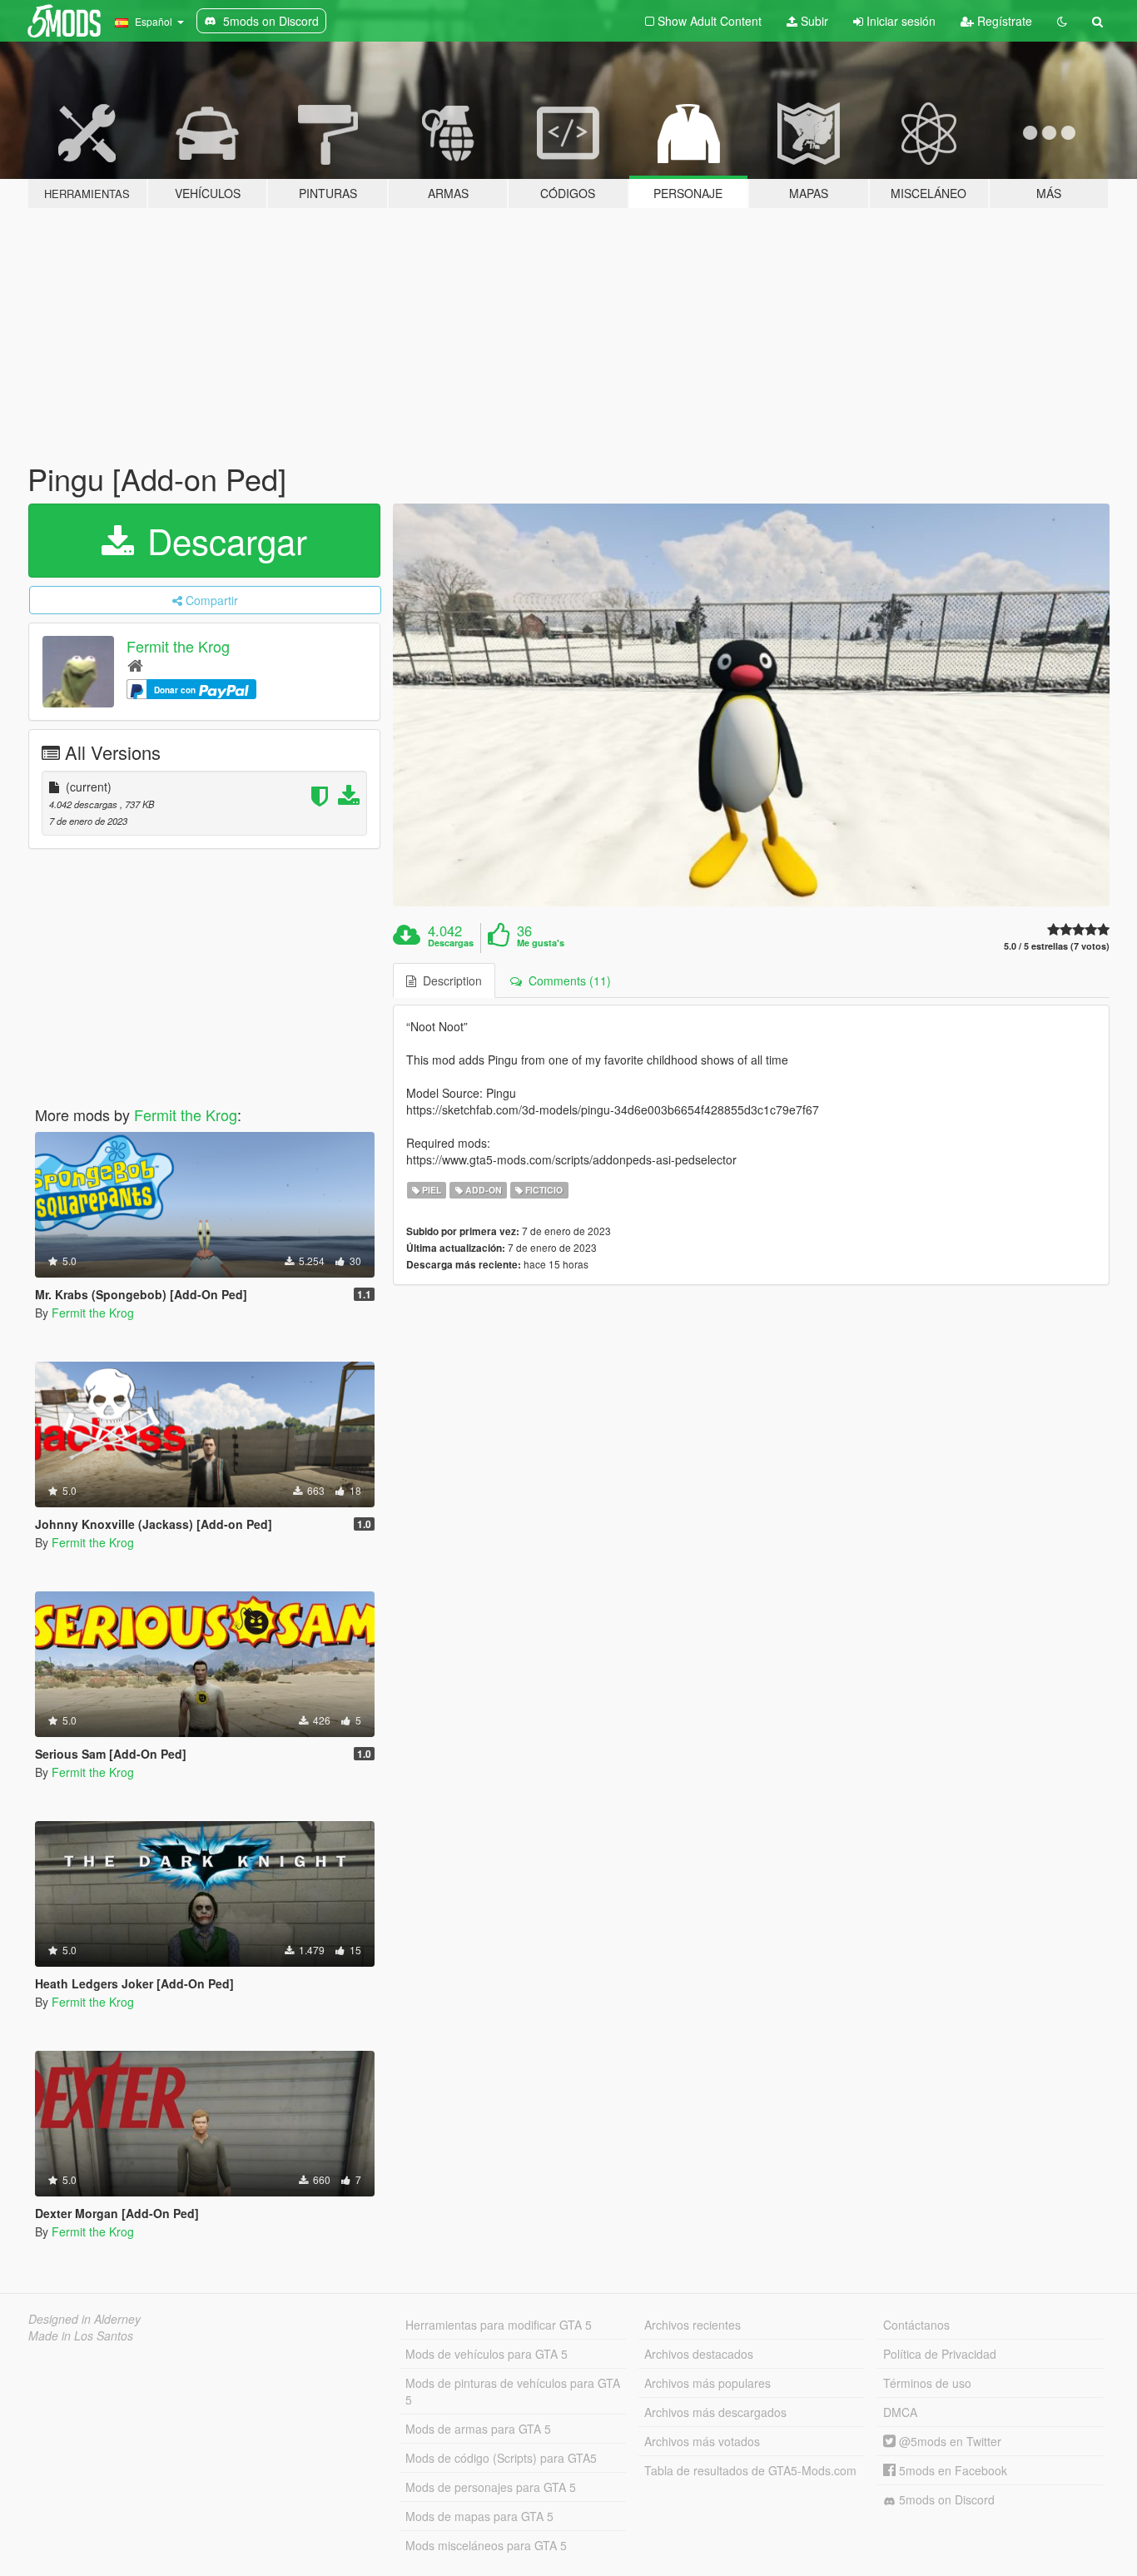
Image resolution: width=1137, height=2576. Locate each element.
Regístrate (1003, 21)
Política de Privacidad (940, 2354)
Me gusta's (541, 943)
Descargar (222, 540)
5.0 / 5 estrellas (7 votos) (1057, 946)
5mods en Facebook (951, 2470)
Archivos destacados (699, 2354)
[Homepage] (135, 665)
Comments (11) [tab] (566, 980)
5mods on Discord (945, 2499)
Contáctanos (916, 2325)
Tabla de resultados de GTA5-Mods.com (750, 2470)
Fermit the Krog (178, 646)
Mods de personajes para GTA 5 (491, 2487)
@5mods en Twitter (948, 2441)
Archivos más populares (708, 2383)
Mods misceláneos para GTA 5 (486, 2545)
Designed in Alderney (84, 2319)
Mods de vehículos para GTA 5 (487, 2354)
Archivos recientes (693, 2325)
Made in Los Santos (81, 2335)
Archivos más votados (702, 2441)
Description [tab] (449, 980)
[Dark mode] (1062, 21)
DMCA (900, 2412)
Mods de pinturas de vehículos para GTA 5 (513, 2391)
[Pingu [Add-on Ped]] (752, 705)
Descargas (451, 943)
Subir (813, 21)
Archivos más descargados (715, 2412)
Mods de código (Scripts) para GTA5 (501, 2458)
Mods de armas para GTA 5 (478, 2429)
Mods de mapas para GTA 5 (479, 2516)
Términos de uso (927, 2383)
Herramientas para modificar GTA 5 (499, 2325)
